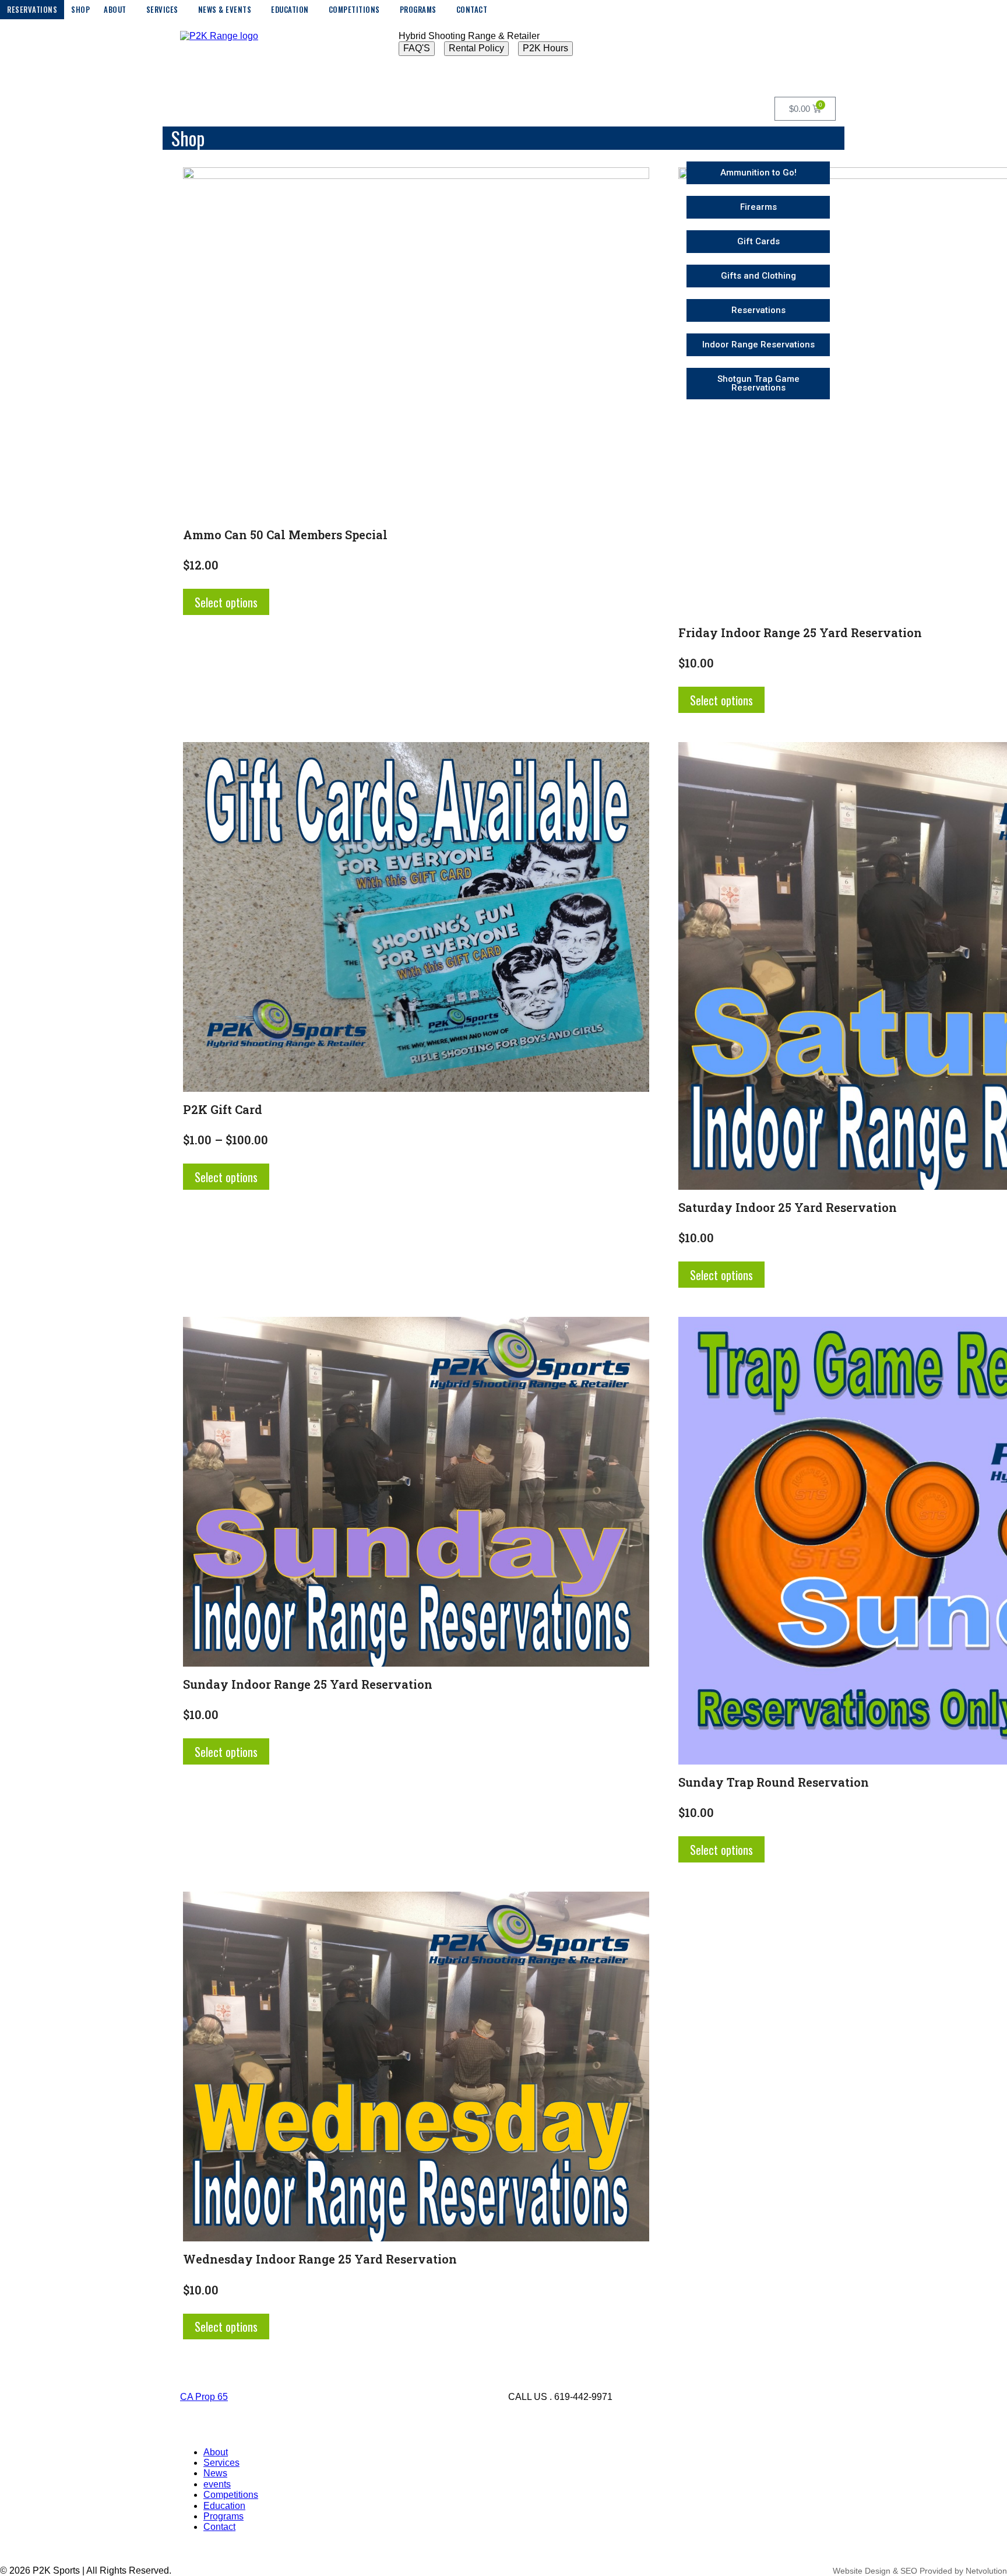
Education (224, 2506)
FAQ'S (417, 48)
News (215, 2473)
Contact (219, 2527)
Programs (223, 2516)
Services (221, 2463)
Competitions (231, 2495)
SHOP (80, 9)
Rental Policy (476, 48)
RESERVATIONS (32, 9)
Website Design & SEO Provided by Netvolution (920, 2571)
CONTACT (472, 9)
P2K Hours (545, 48)
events (217, 2484)
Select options (226, 602)
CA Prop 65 (204, 2397)
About (216, 2452)
